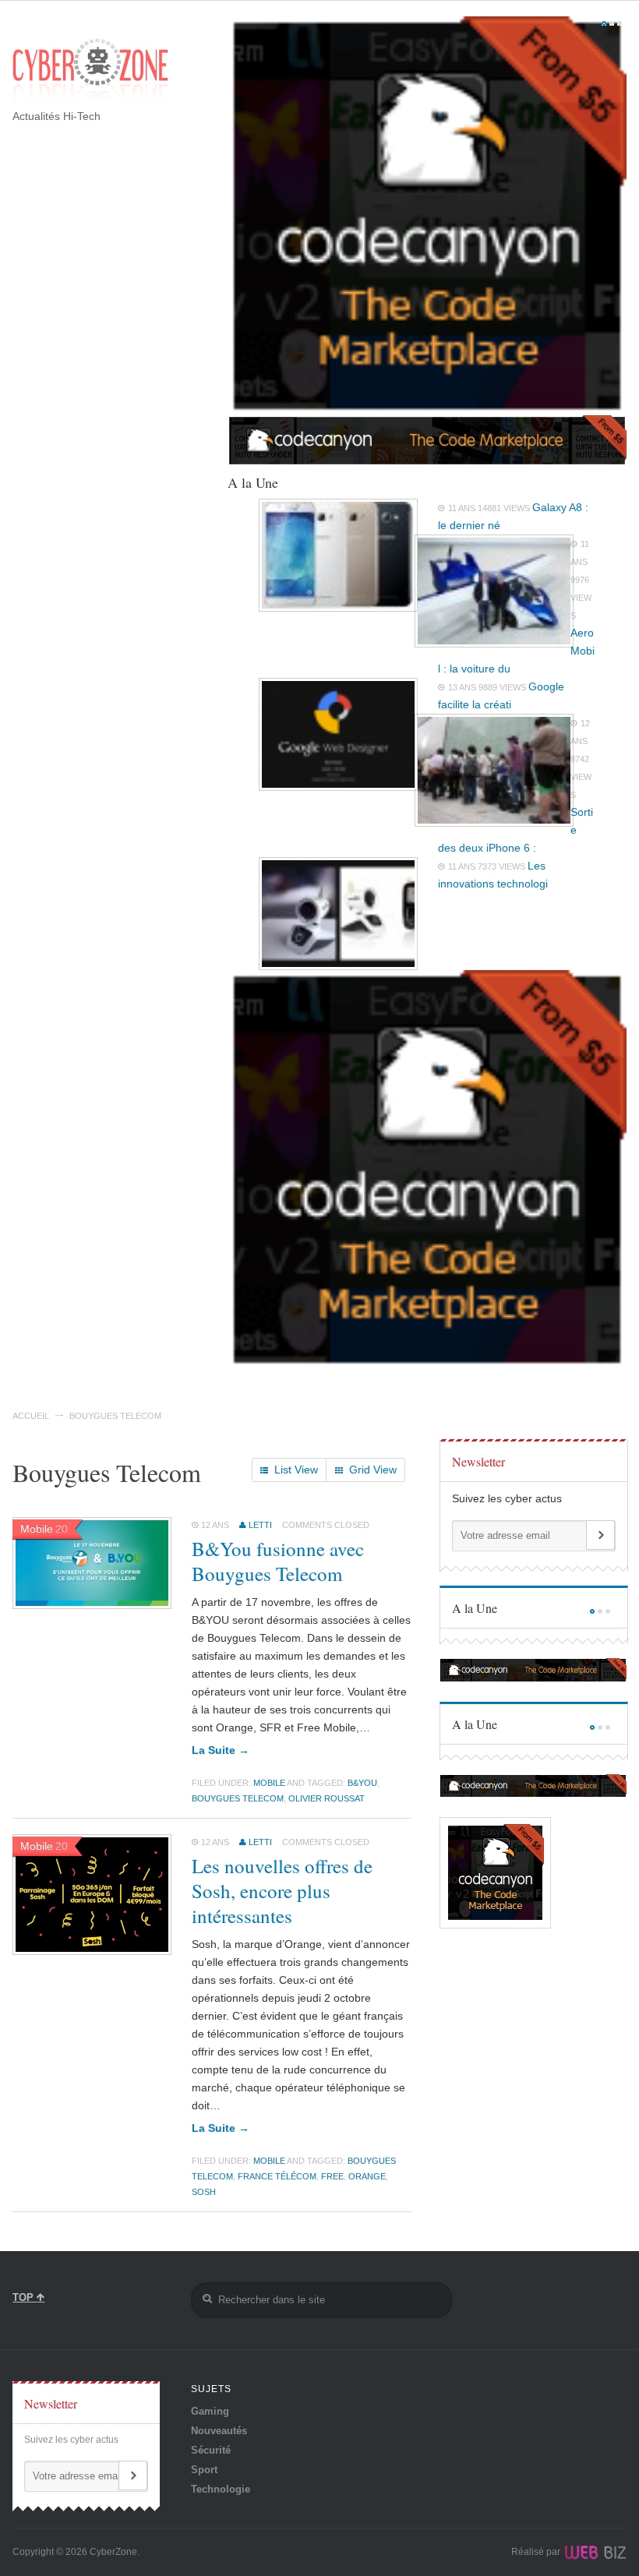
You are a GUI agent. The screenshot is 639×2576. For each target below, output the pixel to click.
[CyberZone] (90, 72)
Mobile (269, 1783)
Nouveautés (219, 2431)
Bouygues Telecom (238, 1798)
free (332, 2176)
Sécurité (211, 2450)
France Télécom (277, 2176)
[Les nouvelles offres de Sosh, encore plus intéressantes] (92, 1951)
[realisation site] (595, 2552)
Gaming (210, 2411)
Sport (204, 2470)
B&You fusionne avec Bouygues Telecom (278, 1561)
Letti (260, 1525)
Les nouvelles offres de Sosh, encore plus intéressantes (282, 1891)
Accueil (31, 1416)
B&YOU (362, 1783)
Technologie (221, 2489)
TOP (25, 2297)
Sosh (204, 2192)
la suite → (221, 1750)
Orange (367, 2176)
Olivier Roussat (327, 1798)
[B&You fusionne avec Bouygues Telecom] (92, 1605)
